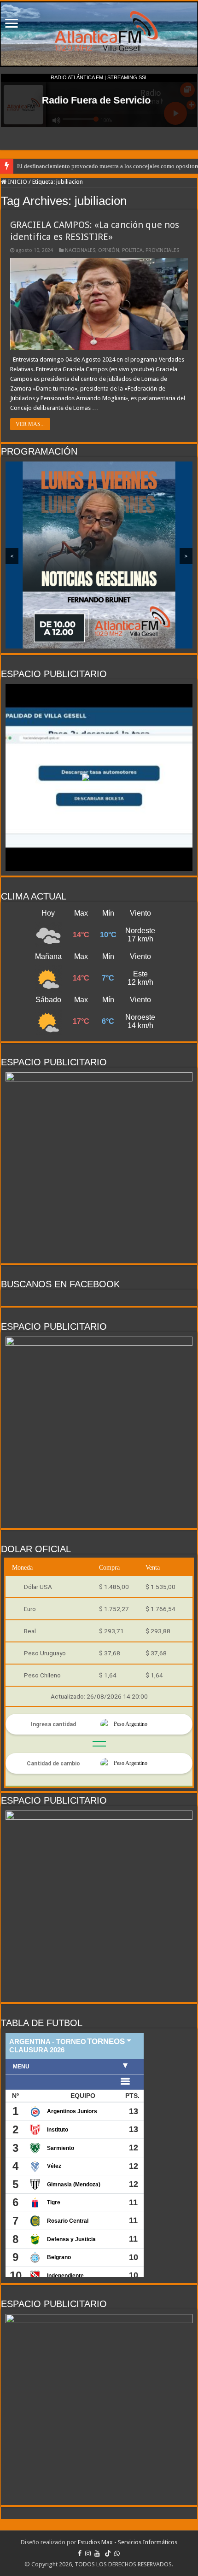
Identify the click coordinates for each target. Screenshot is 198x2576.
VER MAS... (30, 424)
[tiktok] (108, 2553)
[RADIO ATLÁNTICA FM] (99, 34)
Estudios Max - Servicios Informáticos (128, 2542)
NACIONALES (80, 250)
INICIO (17, 182)
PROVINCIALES (162, 250)
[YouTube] (97, 2553)
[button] (99, 777)
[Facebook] (80, 2553)
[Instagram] (88, 2553)
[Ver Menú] (12, 24)
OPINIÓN (109, 250)
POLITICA (132, 250)
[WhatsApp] (117, 2553)
